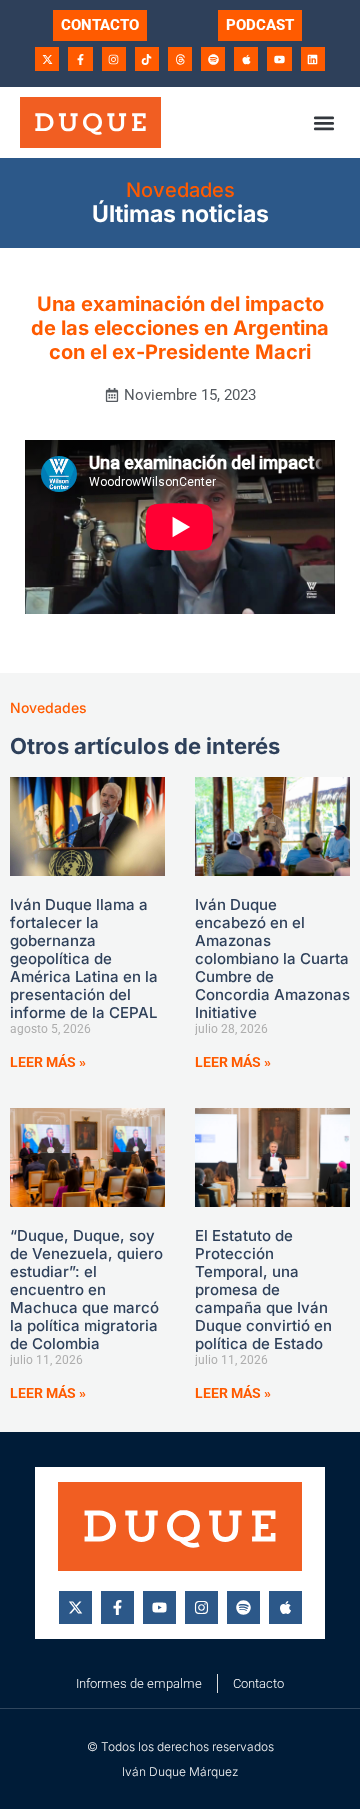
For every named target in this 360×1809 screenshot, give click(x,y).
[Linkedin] (313, 59)
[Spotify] (213, 59)
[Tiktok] (147, 59)
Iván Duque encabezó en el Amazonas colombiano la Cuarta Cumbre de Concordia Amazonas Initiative (272, 958)
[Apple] (246, 59)
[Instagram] (114, 59)
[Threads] (180, 59)
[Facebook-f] (80, 59)
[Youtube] (279, 59)
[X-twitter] (47, 59)
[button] (323, 122)
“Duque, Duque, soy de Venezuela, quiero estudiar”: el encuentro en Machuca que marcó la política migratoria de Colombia (86, 1289)
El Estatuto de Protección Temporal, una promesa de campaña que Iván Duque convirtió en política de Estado (263, 1289)
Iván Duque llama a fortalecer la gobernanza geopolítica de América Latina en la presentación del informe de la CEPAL (84, 958)
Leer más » (48, 1062)
